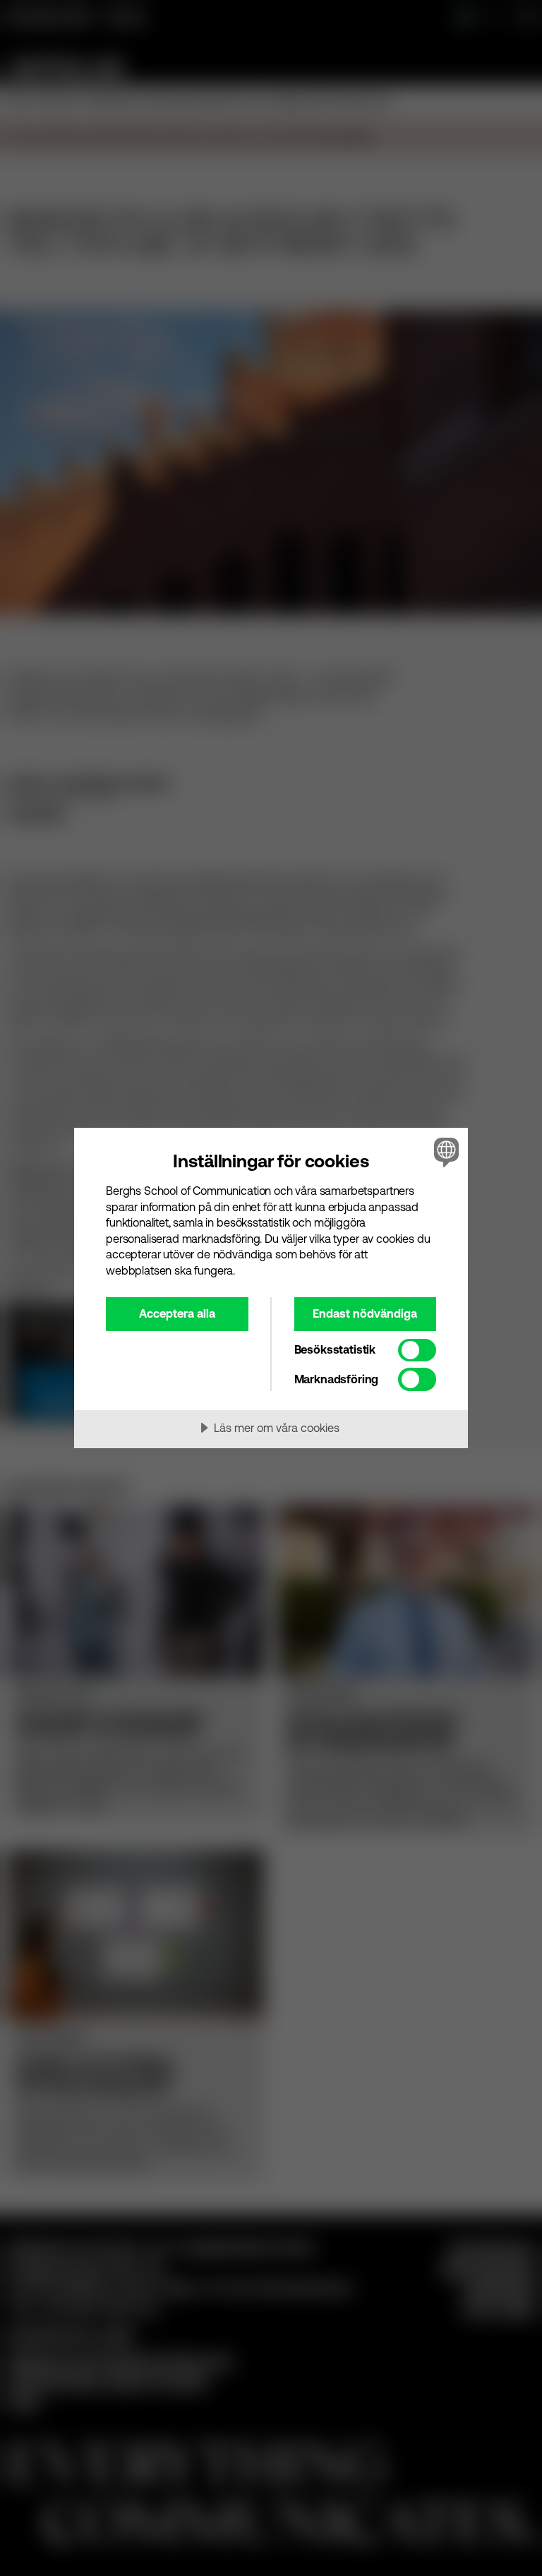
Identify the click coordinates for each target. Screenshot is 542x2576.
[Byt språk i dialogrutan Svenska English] (445, 1152)
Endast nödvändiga (365, 1313)
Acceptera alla (177, 1313)
